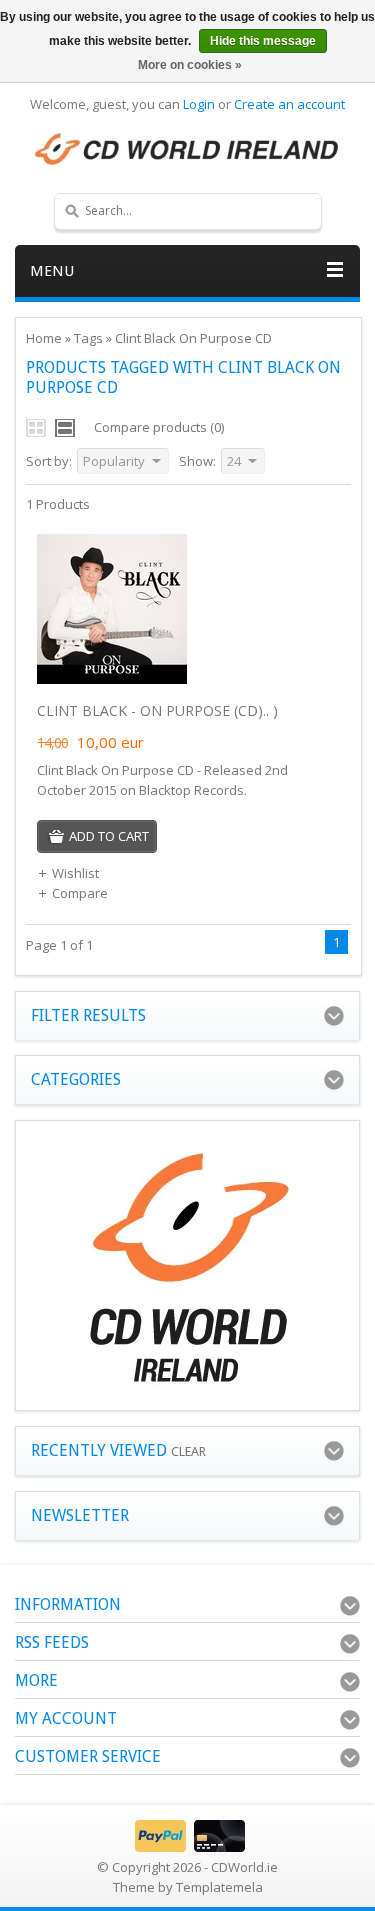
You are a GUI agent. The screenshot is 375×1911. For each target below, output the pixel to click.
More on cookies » (190, 65)
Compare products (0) (159, 427)
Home (44, 338)
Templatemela (219, 1887)
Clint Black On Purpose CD (193, 338)
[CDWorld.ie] (187, 150)
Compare (80, 893)
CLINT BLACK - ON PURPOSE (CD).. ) (157, 710)
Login (199, 104)
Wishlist (75, 873)
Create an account (289, 104)
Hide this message (263, 41)
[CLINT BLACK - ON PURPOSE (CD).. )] (112, 679)
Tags (88, 338)
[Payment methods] (187, 1847)
